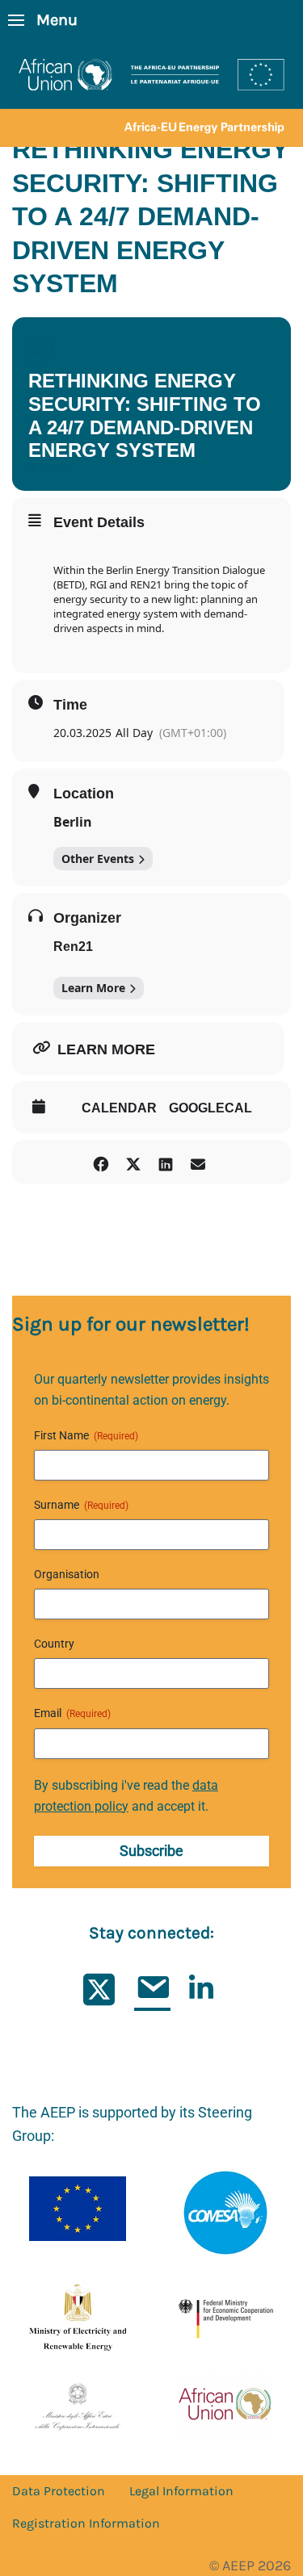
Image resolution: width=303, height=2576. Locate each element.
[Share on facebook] (101, 1162)
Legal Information (181, 2491)
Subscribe (151, 1851)
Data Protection (59, 2491)
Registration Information (86, 2523)
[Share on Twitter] (134, 1162)
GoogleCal (210, 1108)
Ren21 (73, 947)
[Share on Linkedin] (166, 1162)
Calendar (119, 1108)
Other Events (98, 859)
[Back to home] (151, 94)
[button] (43, 20)
